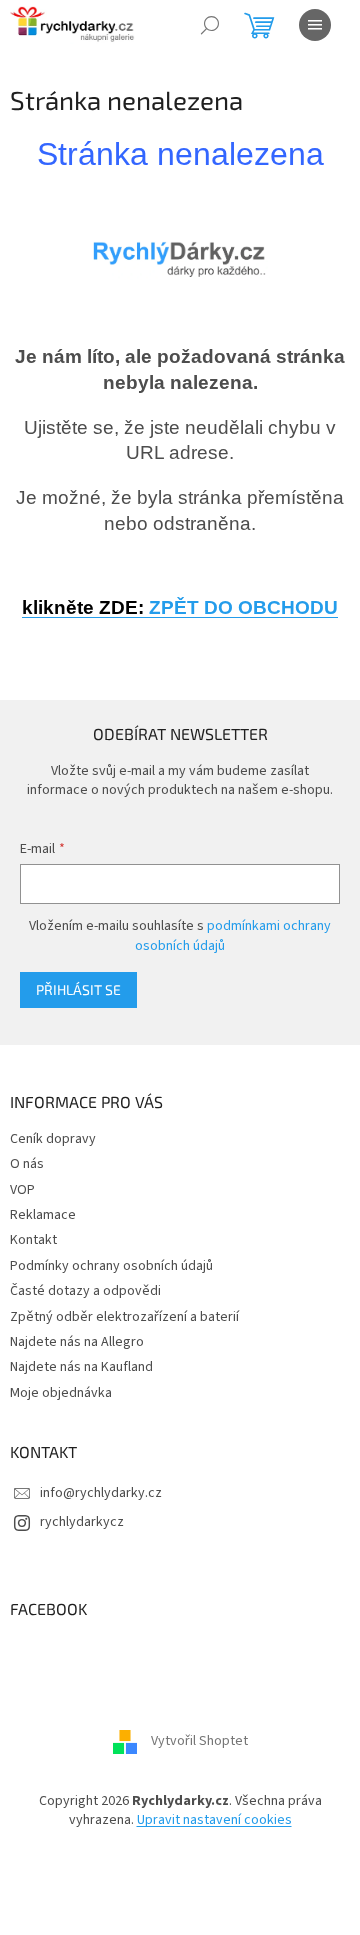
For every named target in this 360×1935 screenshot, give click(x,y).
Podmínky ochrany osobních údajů (111, 1266)
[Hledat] (210, 25)
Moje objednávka (61, 1393)
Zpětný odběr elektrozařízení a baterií (124, 1317)
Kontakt (33, 1240)
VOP (22, 1190)
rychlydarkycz (82, 1522)
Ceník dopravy (53, 1139)
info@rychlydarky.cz (101, 1493)
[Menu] (315, 25)
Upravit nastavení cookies (214, 1820)
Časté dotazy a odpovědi (85, 1291)
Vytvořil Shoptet (199, 1741)
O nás (27, 1164)
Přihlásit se (78, 989)
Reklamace (43, 1215)
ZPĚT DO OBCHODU (180, 607)
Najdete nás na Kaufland (81, 1367)
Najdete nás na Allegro (77, 1342)
